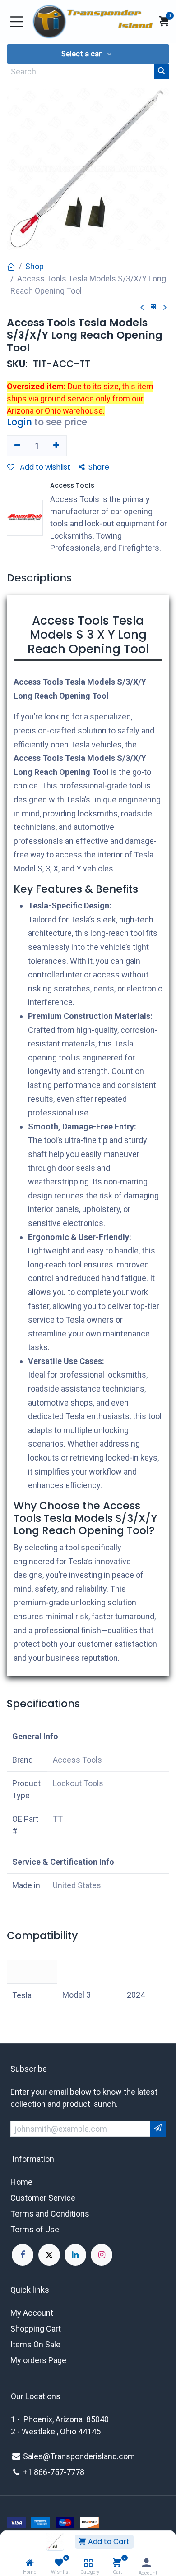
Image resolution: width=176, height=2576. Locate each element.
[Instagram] (102, 2255)
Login (19, 422)
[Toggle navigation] (17, 22)
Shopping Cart (36, 2329)
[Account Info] (146, 2563)
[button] (88, 54)
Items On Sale (35, 2344)
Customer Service (43, 2198)
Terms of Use (35, 2229)
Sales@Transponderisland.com (79, 2456)
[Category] (88, 2563)
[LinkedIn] (75, 2255)
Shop (35, 266)
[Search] (162, 71)
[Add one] (57, 446)
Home (21, 2182)
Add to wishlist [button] (44, 467)
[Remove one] (17, 446)
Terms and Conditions (50, 2214)
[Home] (30, 2563)
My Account (32, 2313)
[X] (49, 2255)
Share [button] (99, 467)
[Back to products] (153, 307)
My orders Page (38, 2360)
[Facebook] (23, 2255)
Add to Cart (108, 2541)
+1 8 (31, 2472)
